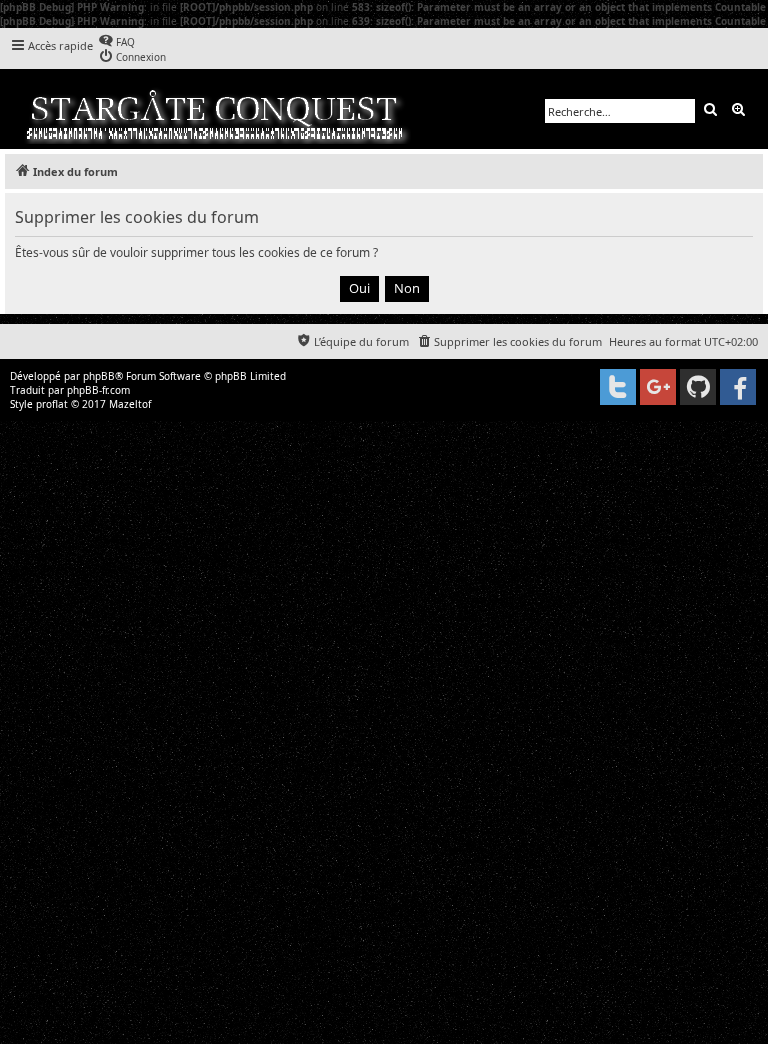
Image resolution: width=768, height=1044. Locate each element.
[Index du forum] (216, 109)
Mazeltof (130, 404)
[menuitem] (116, 41)
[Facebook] (738, 387)
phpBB (99, 376)
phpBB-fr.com (98, 390)
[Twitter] (618, 387)
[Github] (698, 387)
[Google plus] (658, 387)
